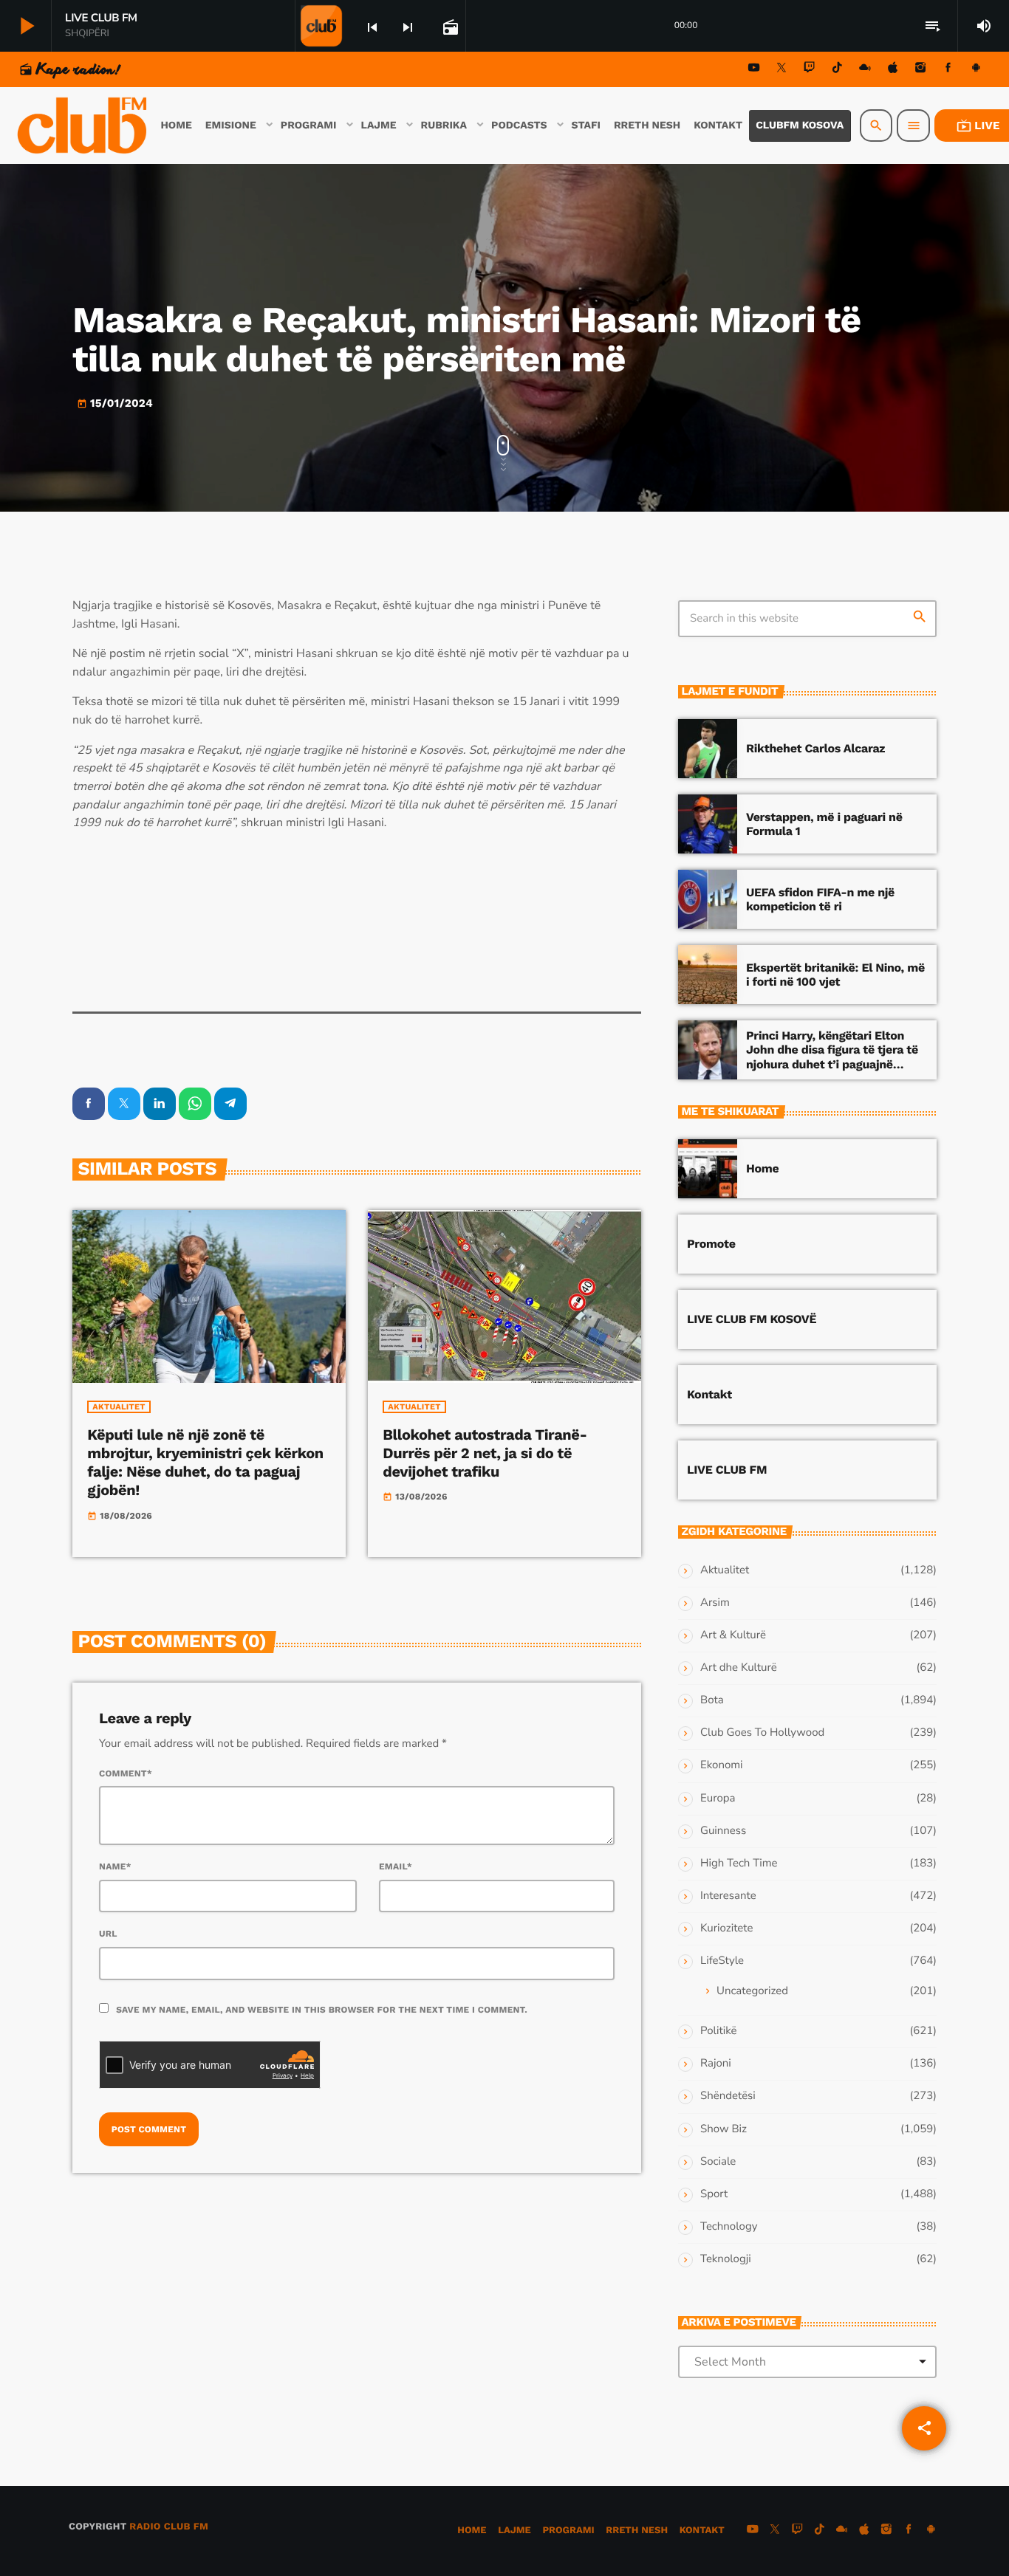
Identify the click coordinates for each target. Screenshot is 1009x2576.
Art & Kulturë (733, 1635)
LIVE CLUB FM (727, 1470)
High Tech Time (739, 1864)
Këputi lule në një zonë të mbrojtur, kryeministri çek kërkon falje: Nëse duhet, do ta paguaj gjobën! (205, 1463)
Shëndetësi (728, 2096)
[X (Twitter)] (781, 70)
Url (108, 1934)
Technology (729, 2227)
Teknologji (726, 2259)
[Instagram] (920, 70)
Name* (115, 1866)
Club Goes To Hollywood (762, 1733)
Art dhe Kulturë (739, 1668)
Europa (718, 1799)
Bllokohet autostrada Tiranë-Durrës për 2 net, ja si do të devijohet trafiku (485, 1453)
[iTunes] (893, 70)
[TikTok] (837, 70)
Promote (711, 1244)
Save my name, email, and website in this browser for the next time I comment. (322, 2010)
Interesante (728, 1896)
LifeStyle (722, 1961)
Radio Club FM (169, 2527)
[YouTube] (754, 70)
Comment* (126, 1773)
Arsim (715, 1603)
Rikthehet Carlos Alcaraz (815, 748)
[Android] (976, 70)
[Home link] (83, 126)
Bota (712, 1700)
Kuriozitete (726, 1928)
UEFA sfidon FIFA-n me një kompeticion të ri (820, 899)
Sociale (718, 2162)
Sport (714, 2194)
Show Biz (724, 2129)
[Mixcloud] (865, 70)
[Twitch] (810, 70)
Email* (396, 1866)
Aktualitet (119, 1407)
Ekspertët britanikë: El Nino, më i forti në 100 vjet (835, 975)
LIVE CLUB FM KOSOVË (752, 1319)
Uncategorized (752, 1991)
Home (762, 1168)
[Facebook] (948, 70)
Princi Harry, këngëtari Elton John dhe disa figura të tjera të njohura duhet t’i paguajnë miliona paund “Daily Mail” (832, 1057)
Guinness (723, 1831)
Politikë (718, 2031)
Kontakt (709, 1394)
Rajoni (716, 2064)
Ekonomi (722, 1765)
